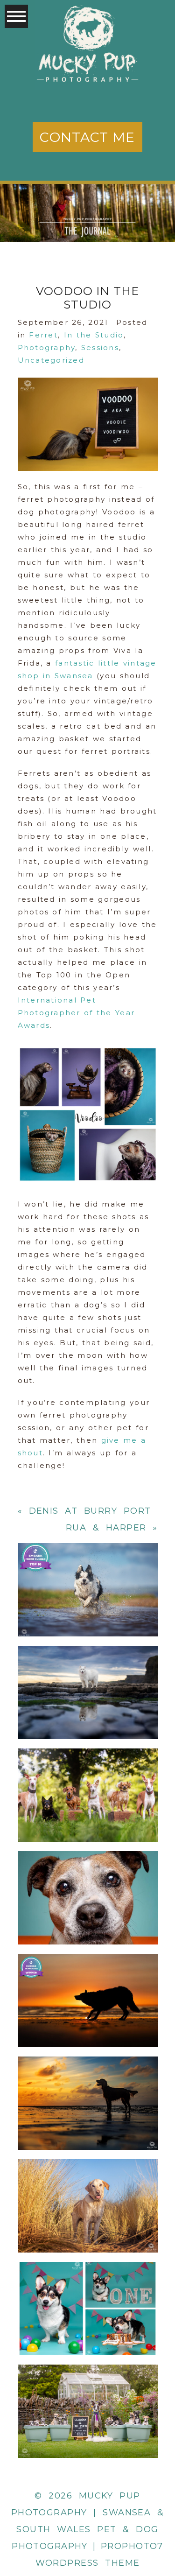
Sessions (100, 347)
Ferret (43, 335)
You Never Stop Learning (87, 1978)
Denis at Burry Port (90, 1511)
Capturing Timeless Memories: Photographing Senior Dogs (87, 1875)
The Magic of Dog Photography (87, 2080)
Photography (47, 347)
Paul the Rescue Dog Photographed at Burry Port (87, 2183)
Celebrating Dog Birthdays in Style (87, 2285)
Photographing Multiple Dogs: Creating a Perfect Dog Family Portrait (87, 1772)
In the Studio (94, 335)
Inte (27, 1000)
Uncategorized (51, 360)
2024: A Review (87, 1669)
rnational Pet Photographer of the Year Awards (77, 1013)
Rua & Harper (106, 1528)
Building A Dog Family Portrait (87, 2388)
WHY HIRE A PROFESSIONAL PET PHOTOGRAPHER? (87, 1567)
